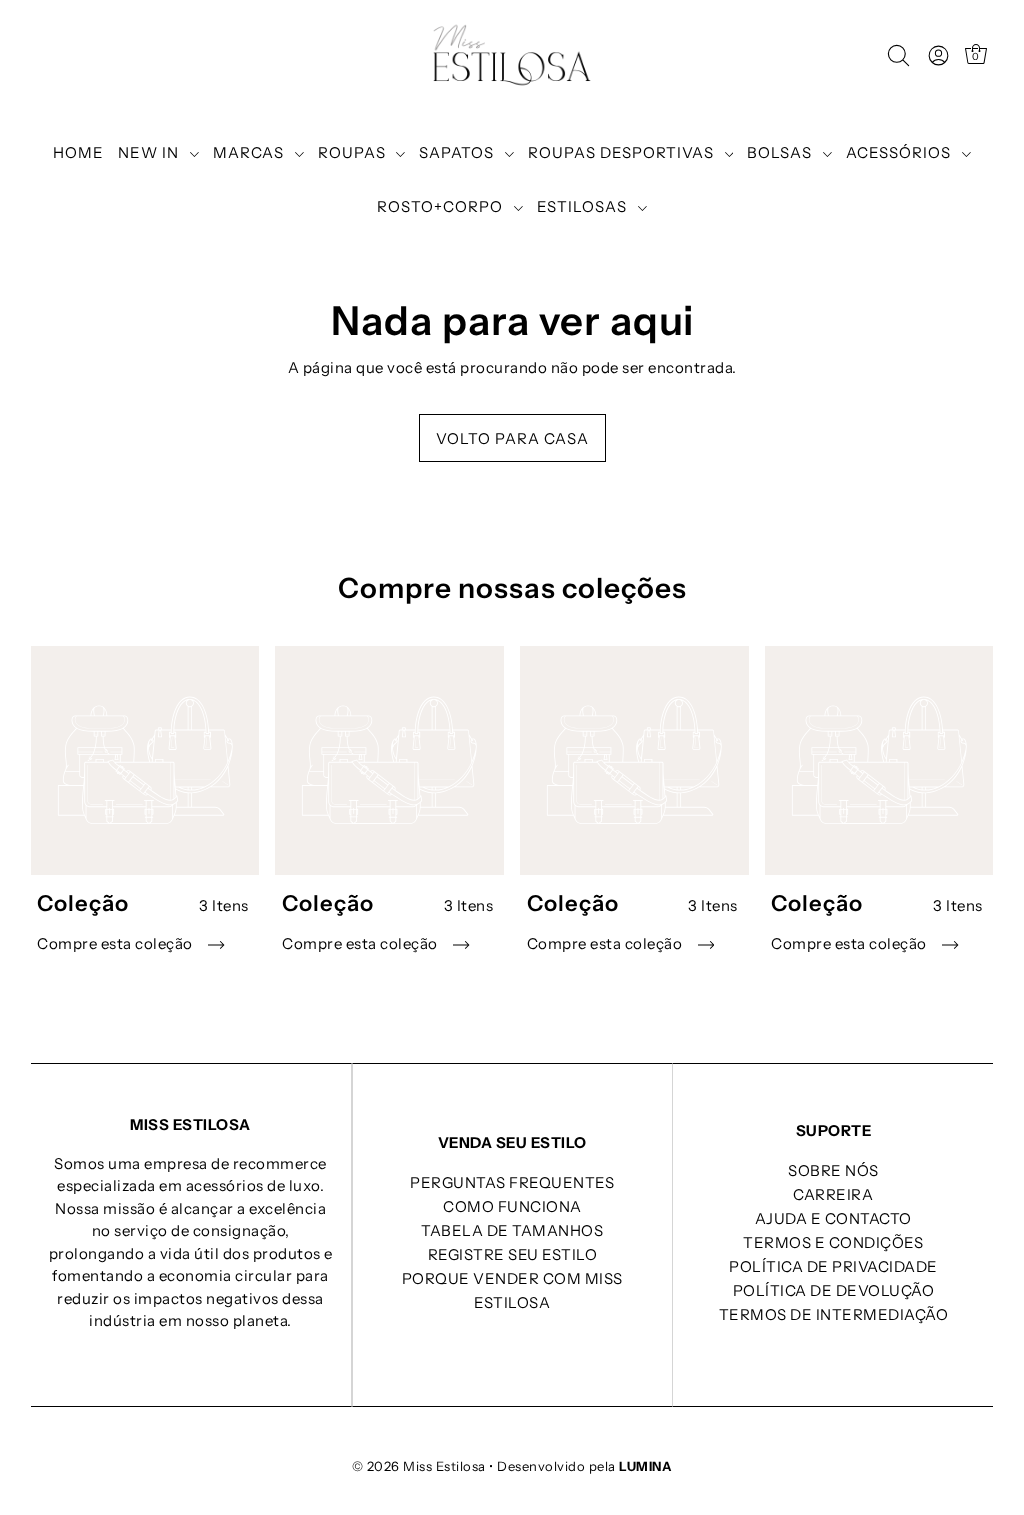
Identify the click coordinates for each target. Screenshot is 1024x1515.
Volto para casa (512, 438)
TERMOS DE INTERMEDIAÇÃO (834, 1314)
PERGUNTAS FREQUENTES (512, 1182)
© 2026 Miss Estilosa (419, 1466)
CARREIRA (833, 1194)
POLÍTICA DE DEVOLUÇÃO (834, 1290)
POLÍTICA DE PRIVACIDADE (833, 1266)
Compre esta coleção (116, 943)
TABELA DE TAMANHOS (512, 1230)
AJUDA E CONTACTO (833, 1218)
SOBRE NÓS (833, 1170)
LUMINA (645, 1466)
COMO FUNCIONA (512, 1206)
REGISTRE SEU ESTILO (513, 1254)
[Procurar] (898, 55)
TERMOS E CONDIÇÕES (833, 1242)
